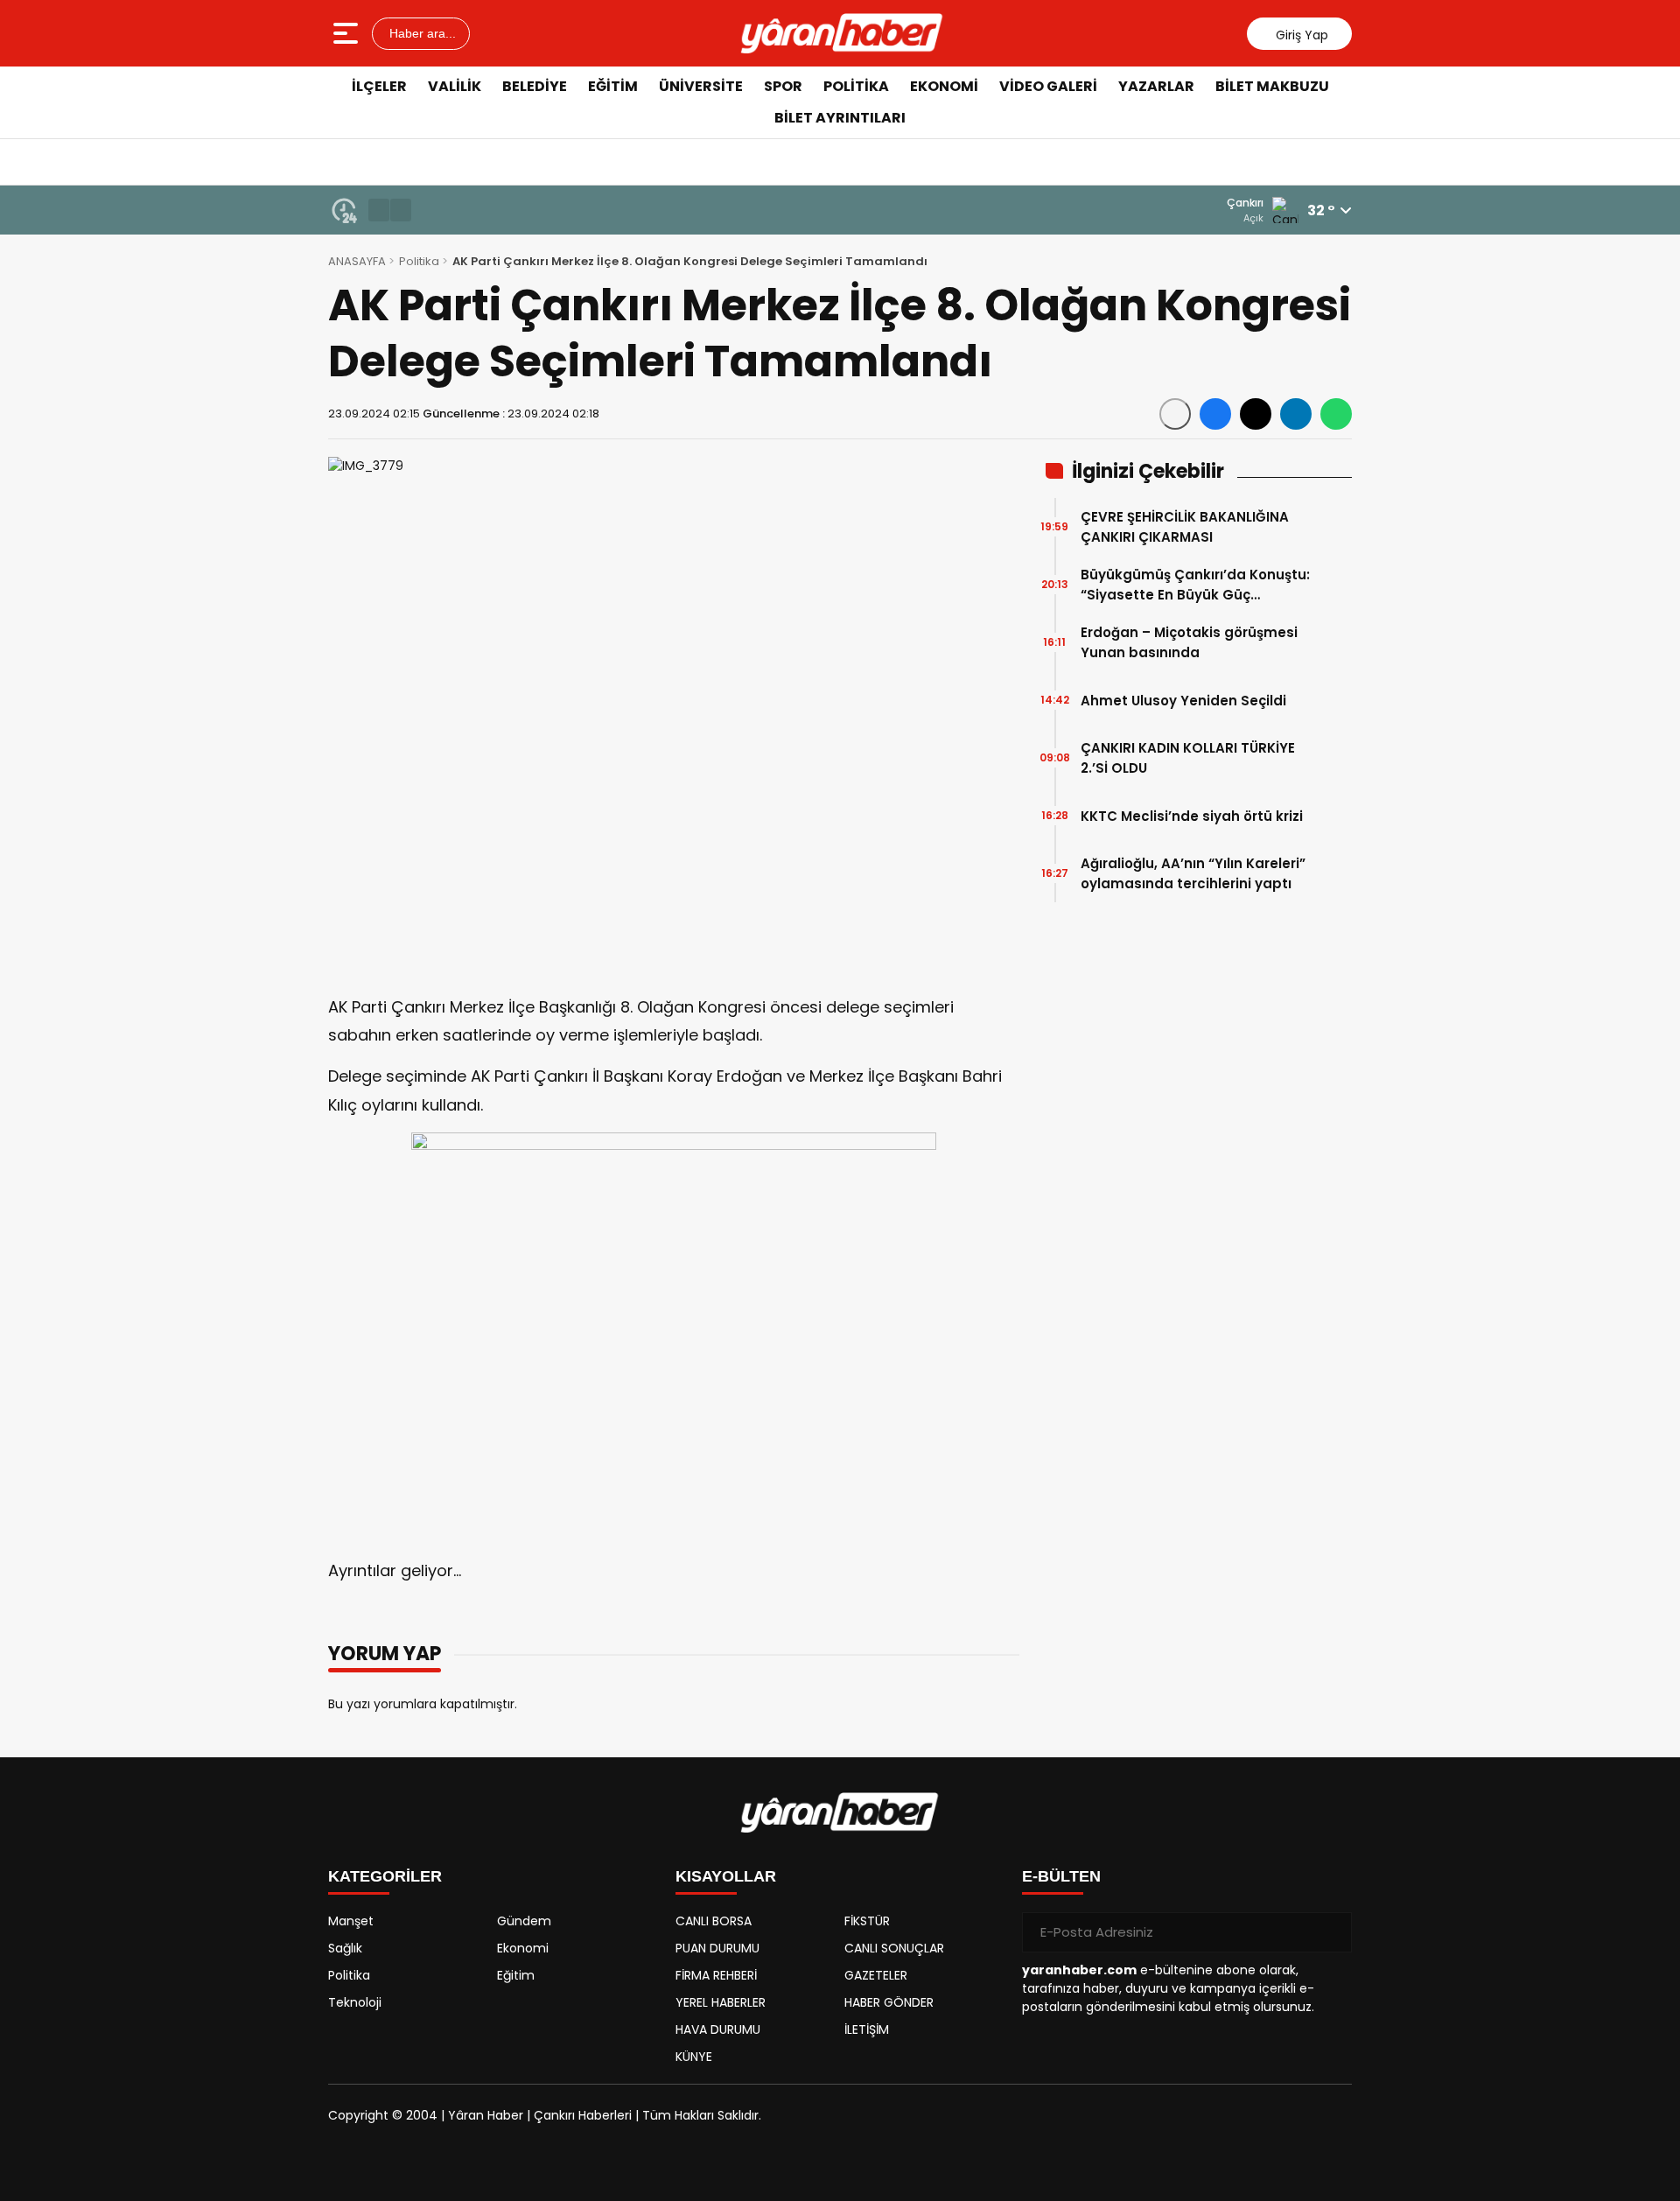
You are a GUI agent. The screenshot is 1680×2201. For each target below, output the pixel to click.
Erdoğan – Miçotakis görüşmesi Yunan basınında (1189, 642)
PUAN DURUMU (717, 1948)
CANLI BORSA (714, 1921)
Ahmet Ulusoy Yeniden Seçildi (1183, 701)
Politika (856, 86)
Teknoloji (355, 2002)
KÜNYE (694, 2057)
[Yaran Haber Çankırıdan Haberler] (842, 33)
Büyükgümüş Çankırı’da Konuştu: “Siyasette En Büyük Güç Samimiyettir (1195, 585)
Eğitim (613, 86)
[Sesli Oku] (1175, 414)
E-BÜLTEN (1061, 1876)
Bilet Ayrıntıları (840, 118)
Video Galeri (1048, 86)
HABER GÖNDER (889, 2002)
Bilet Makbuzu (1272, 86)
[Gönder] (1332, 1932)
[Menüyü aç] (348, 33)
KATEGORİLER (385, 1876)
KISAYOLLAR (726, 1876)
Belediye (535, 86)
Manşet (351, 1921)
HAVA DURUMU (718, 2029)
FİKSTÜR (867, 1921)
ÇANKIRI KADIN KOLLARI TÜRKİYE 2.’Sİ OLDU (1188, 758)
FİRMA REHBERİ (716, 1975)
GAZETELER (876, 1975)
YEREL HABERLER (721, 2002)
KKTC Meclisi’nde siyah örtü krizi (1192, 816)
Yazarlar (1156, 86)
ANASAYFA (357, 261)
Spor (783, 86)
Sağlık (345, 1948)
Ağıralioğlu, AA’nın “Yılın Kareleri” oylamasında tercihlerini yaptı (1193, 873)
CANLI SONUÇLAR (894, 1948)
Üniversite (701, 86)
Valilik (455, 86)
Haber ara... (421, 33)
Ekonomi (944, 86)
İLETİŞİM (867, 2029)
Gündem (524, 1921)
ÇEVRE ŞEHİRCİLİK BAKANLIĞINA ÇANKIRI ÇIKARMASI (1185, 527)
